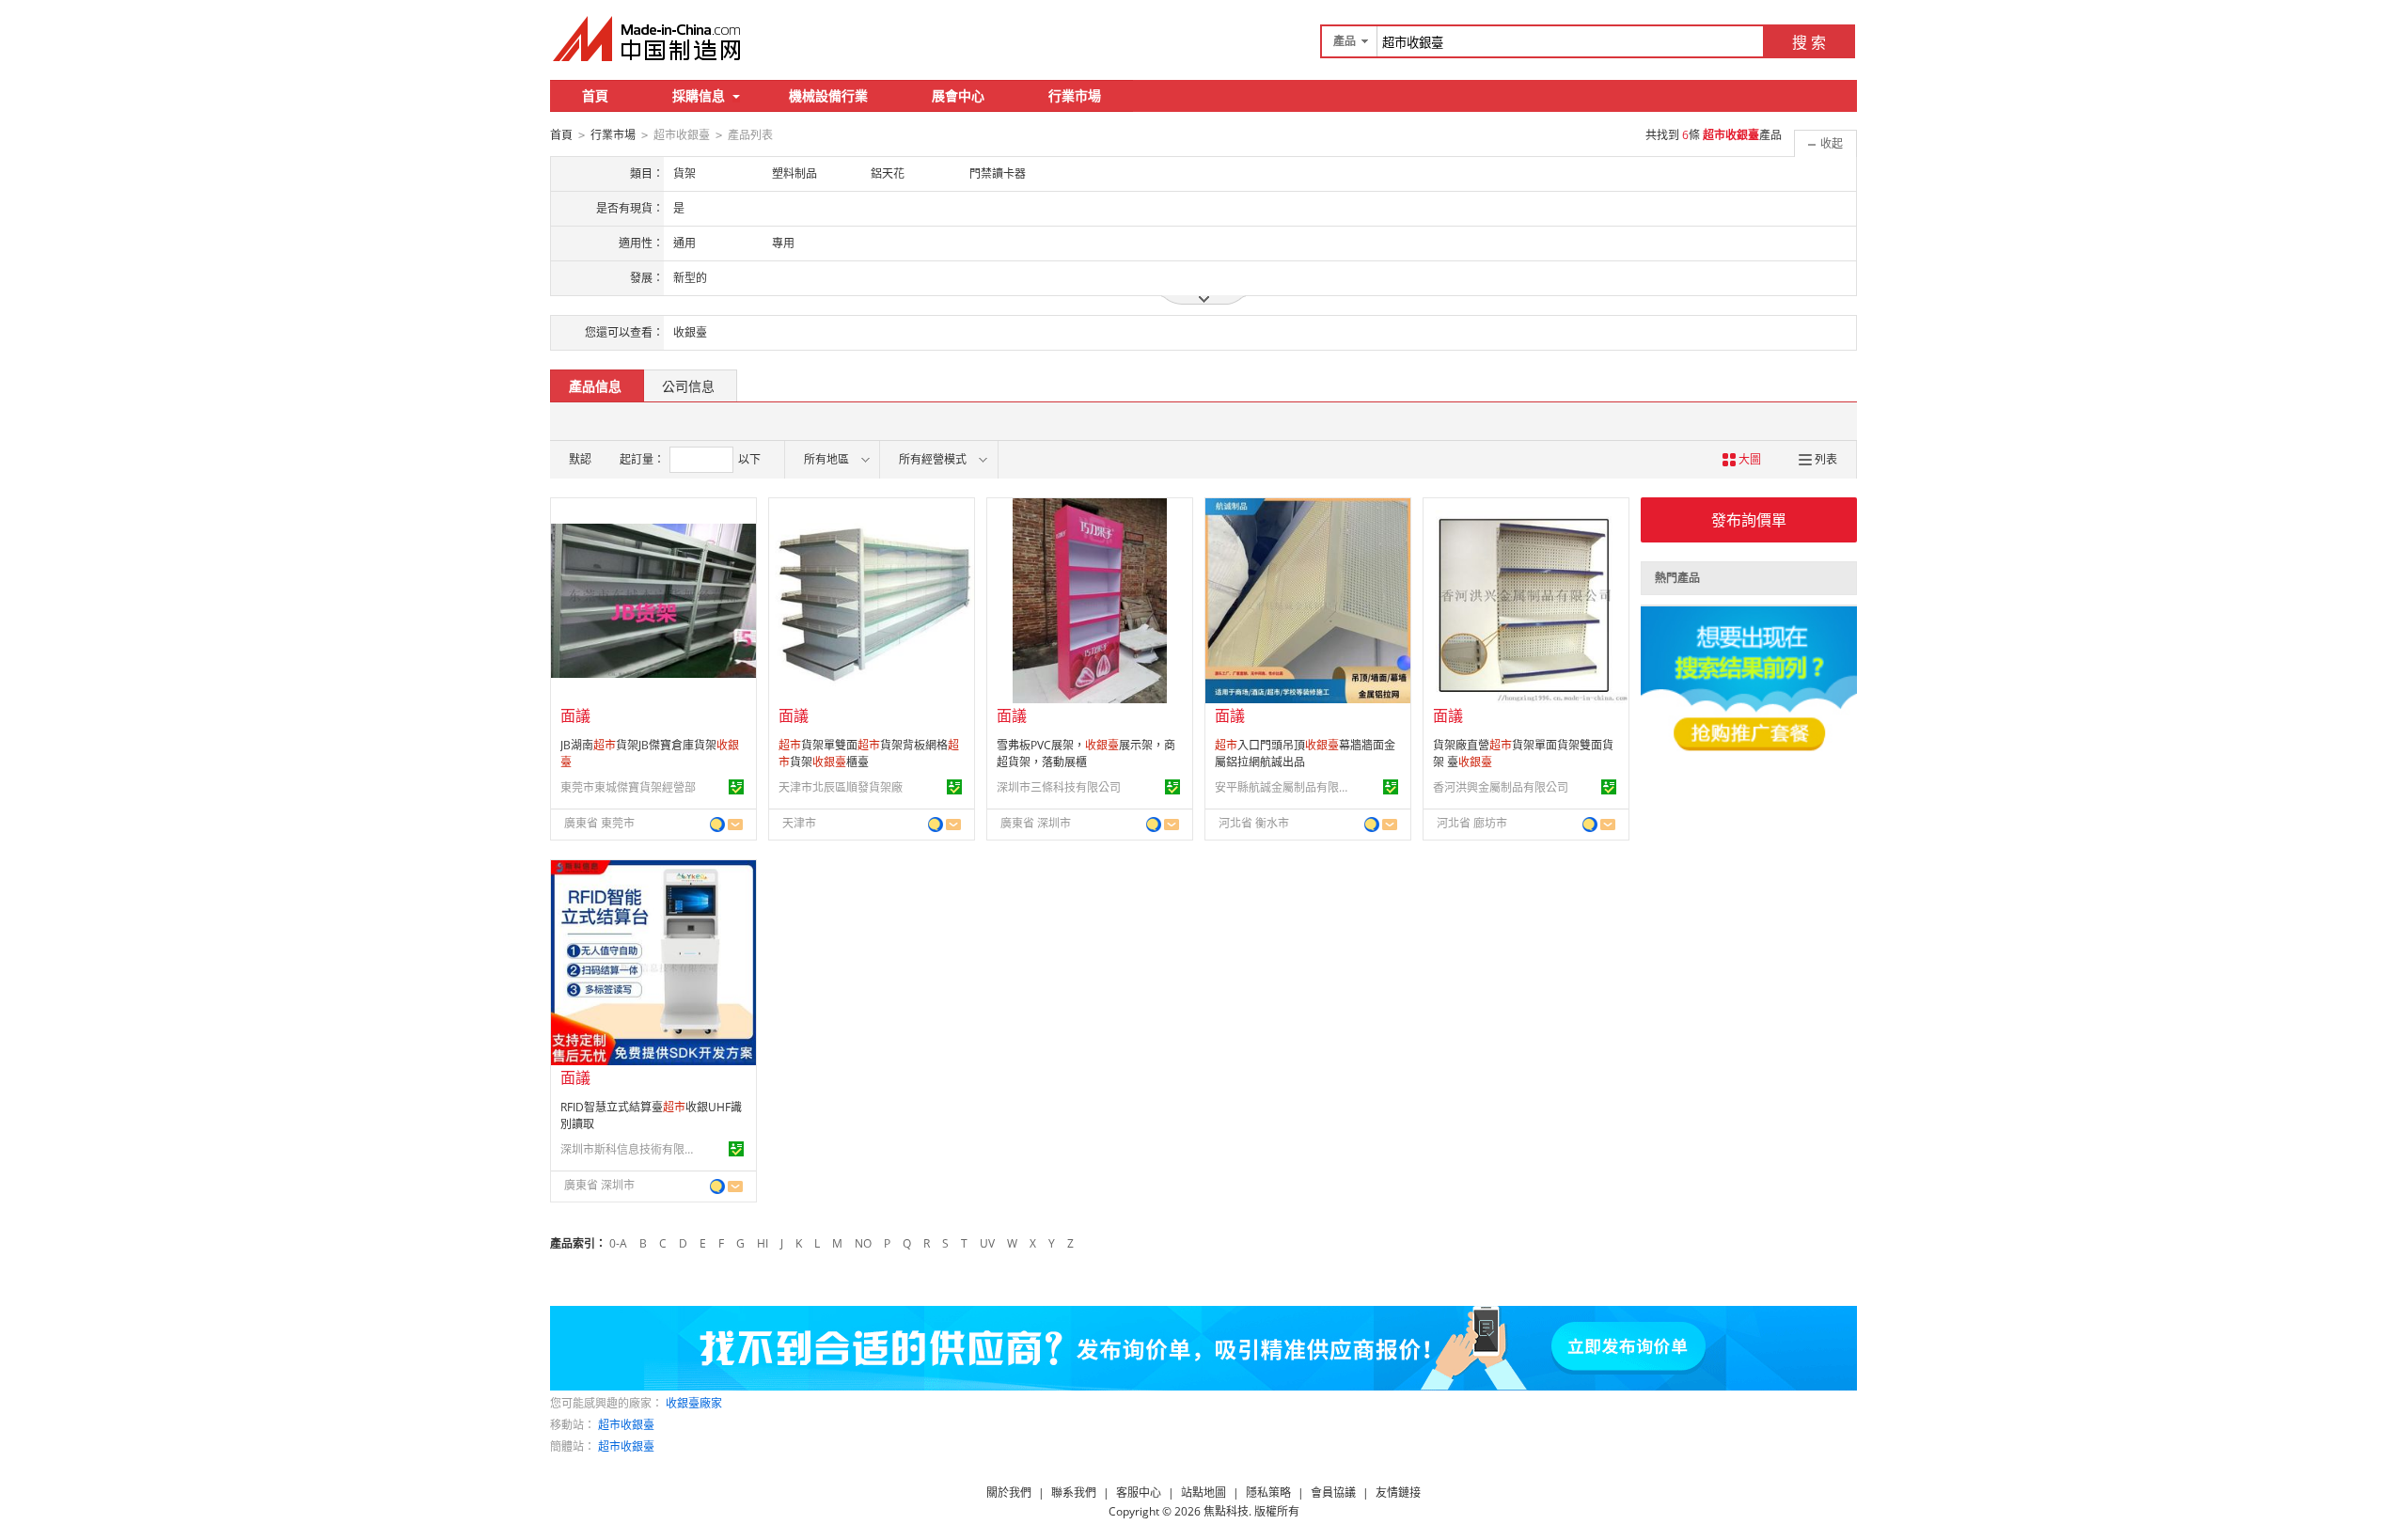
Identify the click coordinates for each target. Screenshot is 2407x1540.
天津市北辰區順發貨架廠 (841, 787)
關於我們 (1009, 1493)
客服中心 (1139, 1493)
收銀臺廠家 (694, 1403)
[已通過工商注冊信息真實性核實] (736, 787)
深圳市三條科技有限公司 (1059, 787)
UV (987, 1243)
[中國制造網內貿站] (649, 39)
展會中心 (958, 95)
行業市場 (1075, 95)
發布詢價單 (1749, 520)
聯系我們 (1074, 1493)
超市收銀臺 (626, 1425)
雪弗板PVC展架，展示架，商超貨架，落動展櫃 (1086, 754)
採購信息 (699, 95)
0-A (618, 1243)
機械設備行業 (828, 95)
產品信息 (595, 386)
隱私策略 (1268, 1493)
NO (863, 1243)
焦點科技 (1226, 1511)
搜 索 (1809, 42)
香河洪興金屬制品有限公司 (1501, 787)
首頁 (595, 95)
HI (763, 1243)
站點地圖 (1203, 1493)
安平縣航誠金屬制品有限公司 (1285, 787)
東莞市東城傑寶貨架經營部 (628, 787)
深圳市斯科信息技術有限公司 (631, 1149)
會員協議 (1333, 1493)
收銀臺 (690, 332)
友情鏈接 (1398, 1493)
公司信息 (688, 386)
